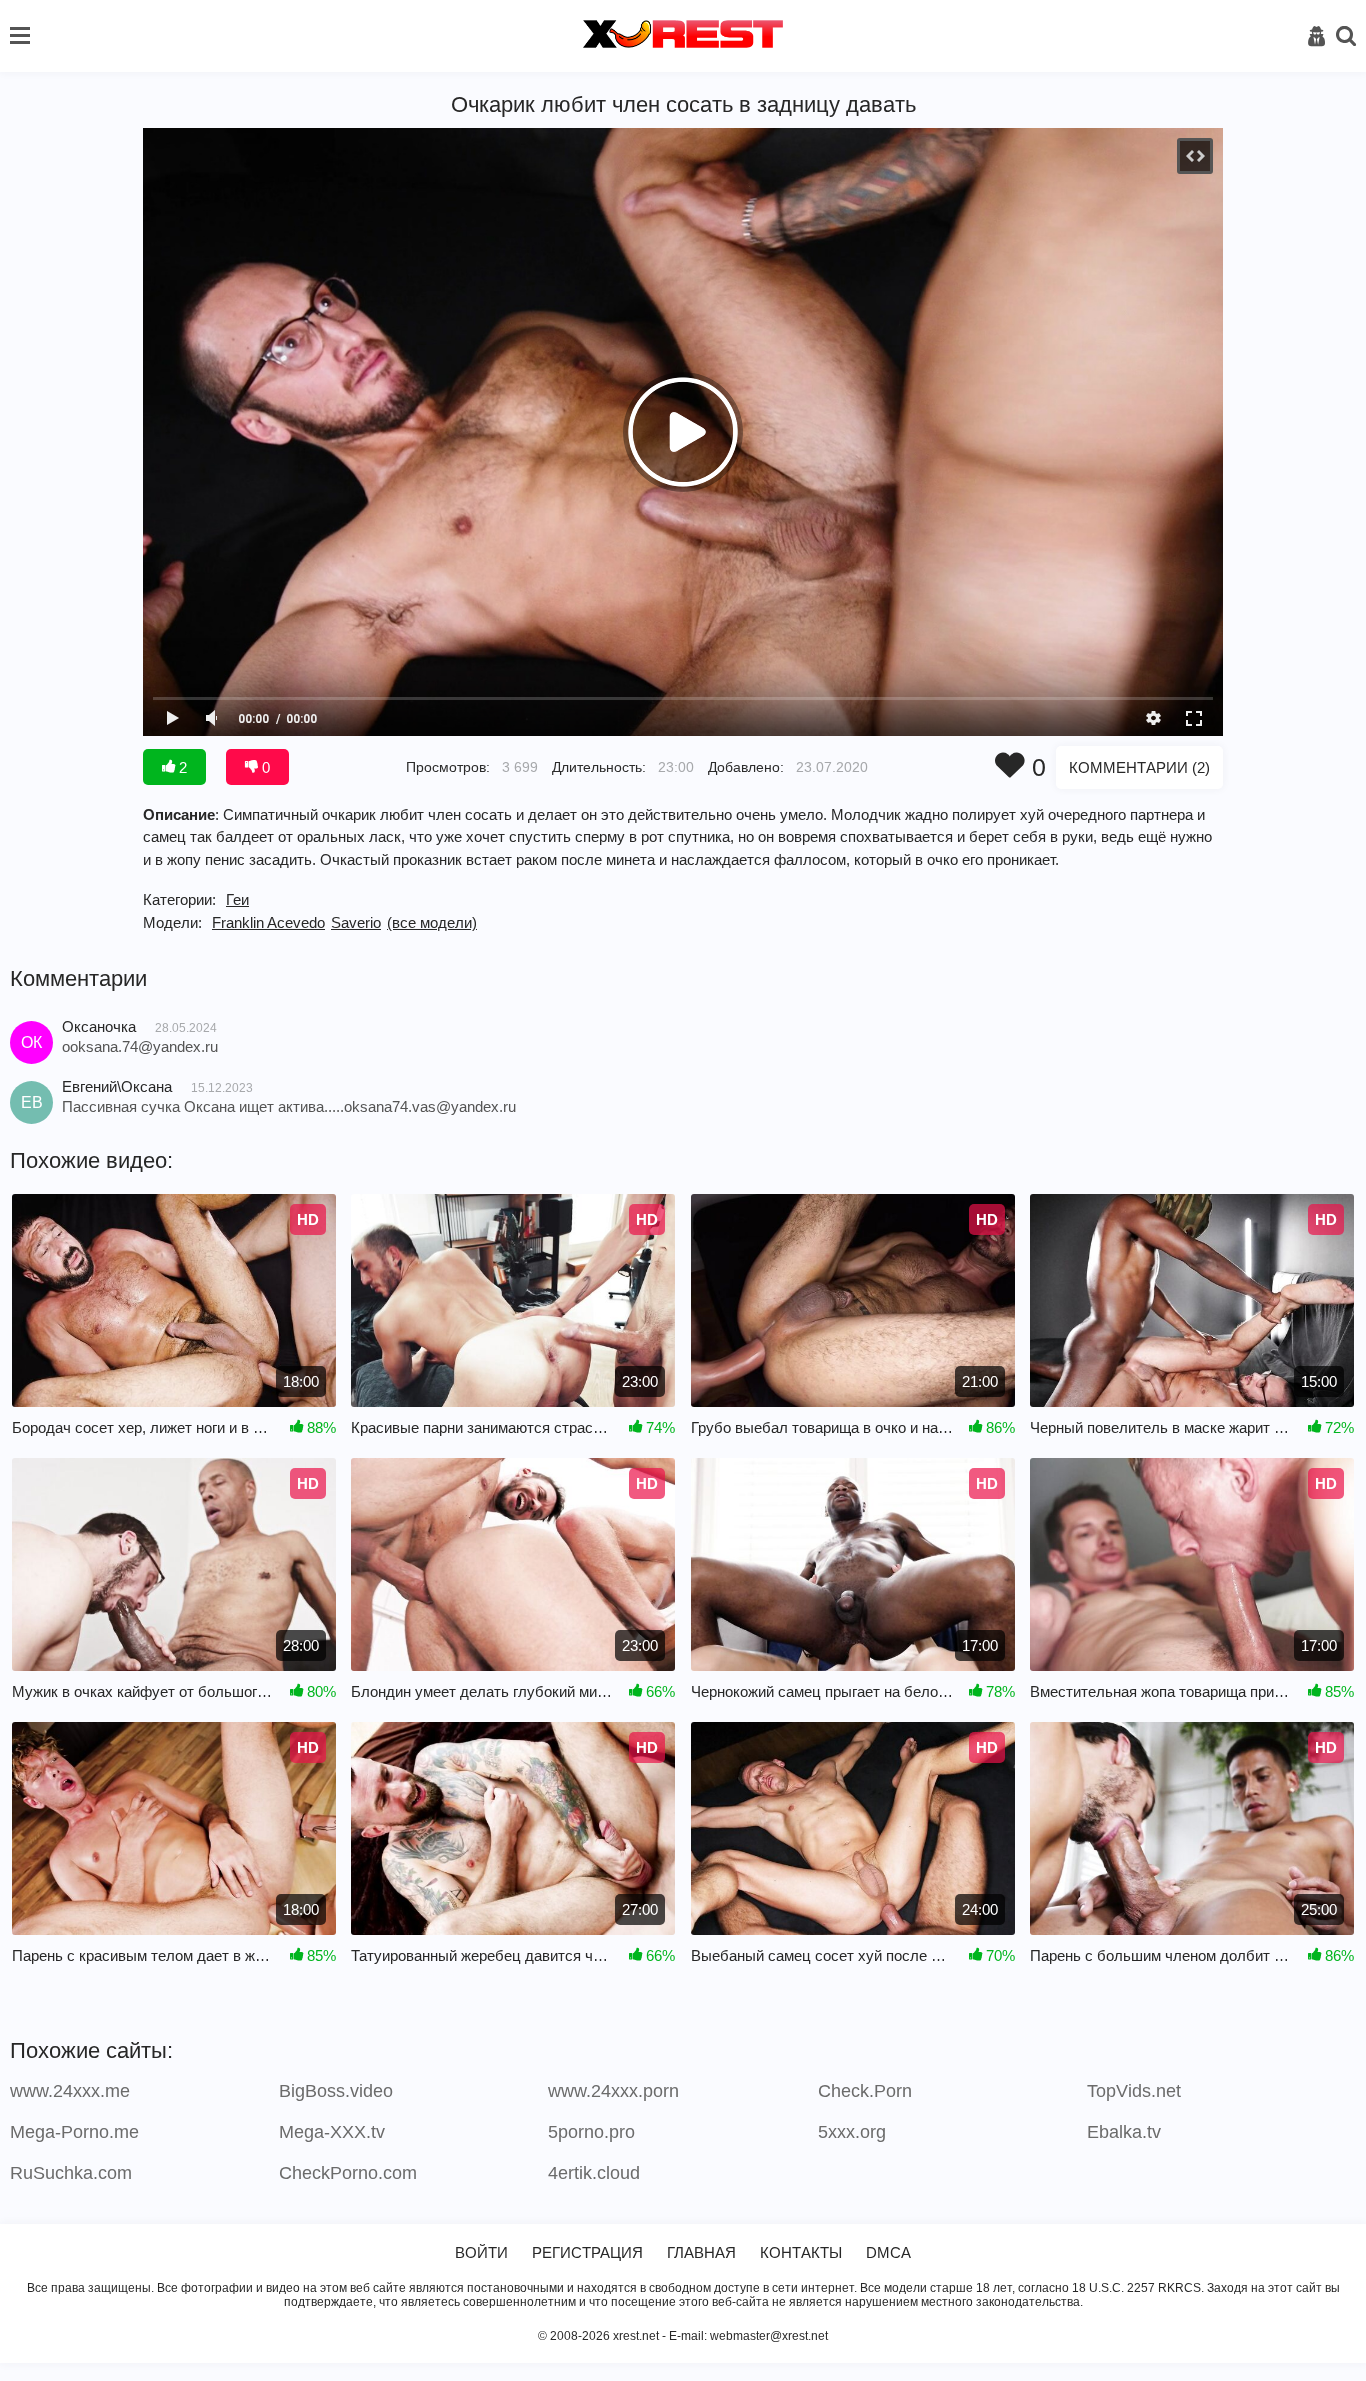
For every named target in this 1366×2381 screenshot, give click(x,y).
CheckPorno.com (348, 2173)
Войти (481, 2252)
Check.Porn (865, 2091)
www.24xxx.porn (613, 2091)
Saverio (356, 922)
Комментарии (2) (1139, 767)
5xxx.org (852, 2132)
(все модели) (432, 922)
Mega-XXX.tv (332, 2132)
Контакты (801, 2252)
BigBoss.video (336, 2091)
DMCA (888, 2252)
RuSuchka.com (71, 2173)
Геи (237, 899)
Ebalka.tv (1124, 2132)
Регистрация (587, 2252)
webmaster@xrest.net (769, 2336)
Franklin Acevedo (268, 922)
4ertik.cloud (594, 2173)
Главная (701, 2252)
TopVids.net (1134, 2091)
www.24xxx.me (70, 2091)
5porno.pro (591, 2132)
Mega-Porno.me (74, 2132)
